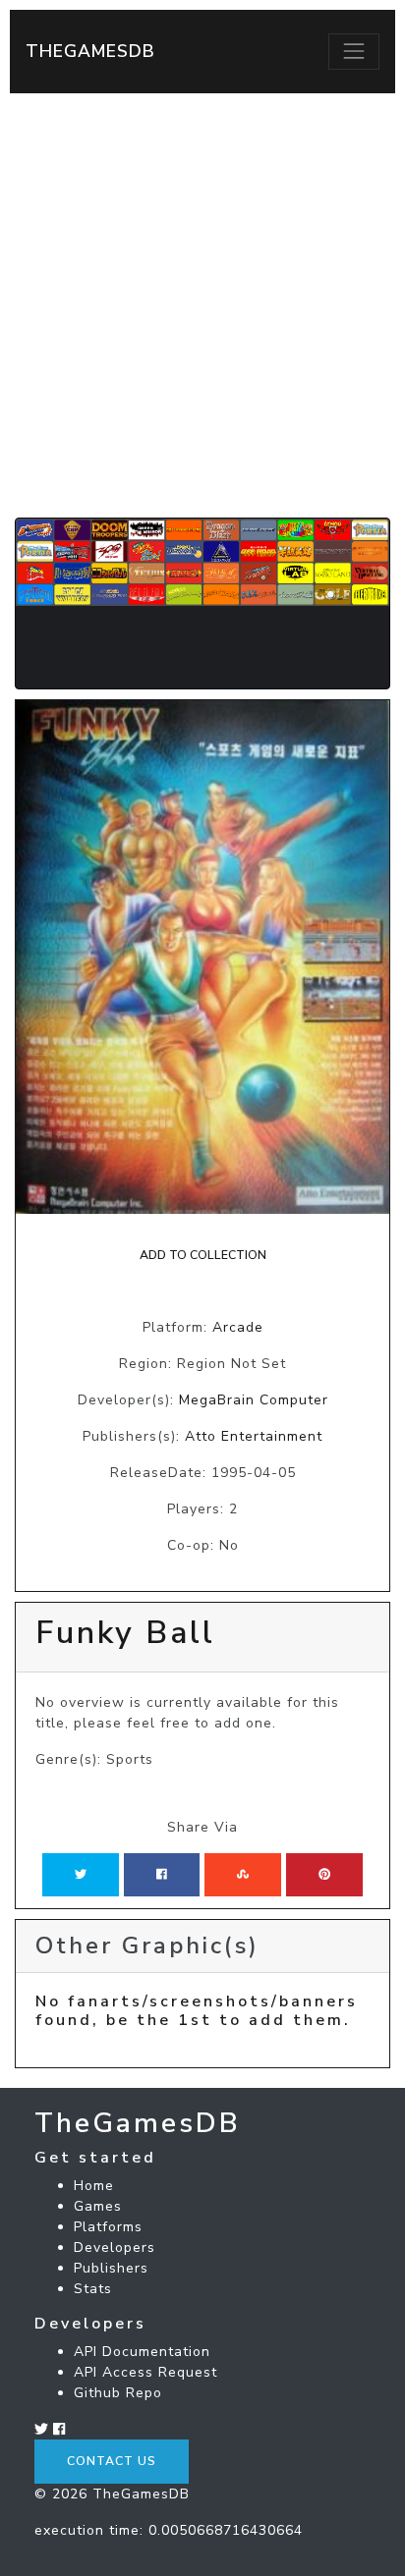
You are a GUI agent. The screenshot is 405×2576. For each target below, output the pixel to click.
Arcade (238, 1327)
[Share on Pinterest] (324, 1875)
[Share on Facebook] (162, 1875)
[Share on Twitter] (81, 1875)
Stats (93, 2289)
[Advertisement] (202, 305)
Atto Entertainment (254, 1436)
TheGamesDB (90, 51)
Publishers (111, 2268)
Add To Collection (203, 1255)
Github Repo (118, 2393)
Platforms (108, 2227)
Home (94, 2186)
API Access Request (145, 2372)
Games (98, 2206)
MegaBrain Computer (254, 1400)
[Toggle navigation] (354, 51)
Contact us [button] (112, 2461)
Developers (115, 2247)
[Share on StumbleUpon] (243, 1875)
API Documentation (142, 2352)
